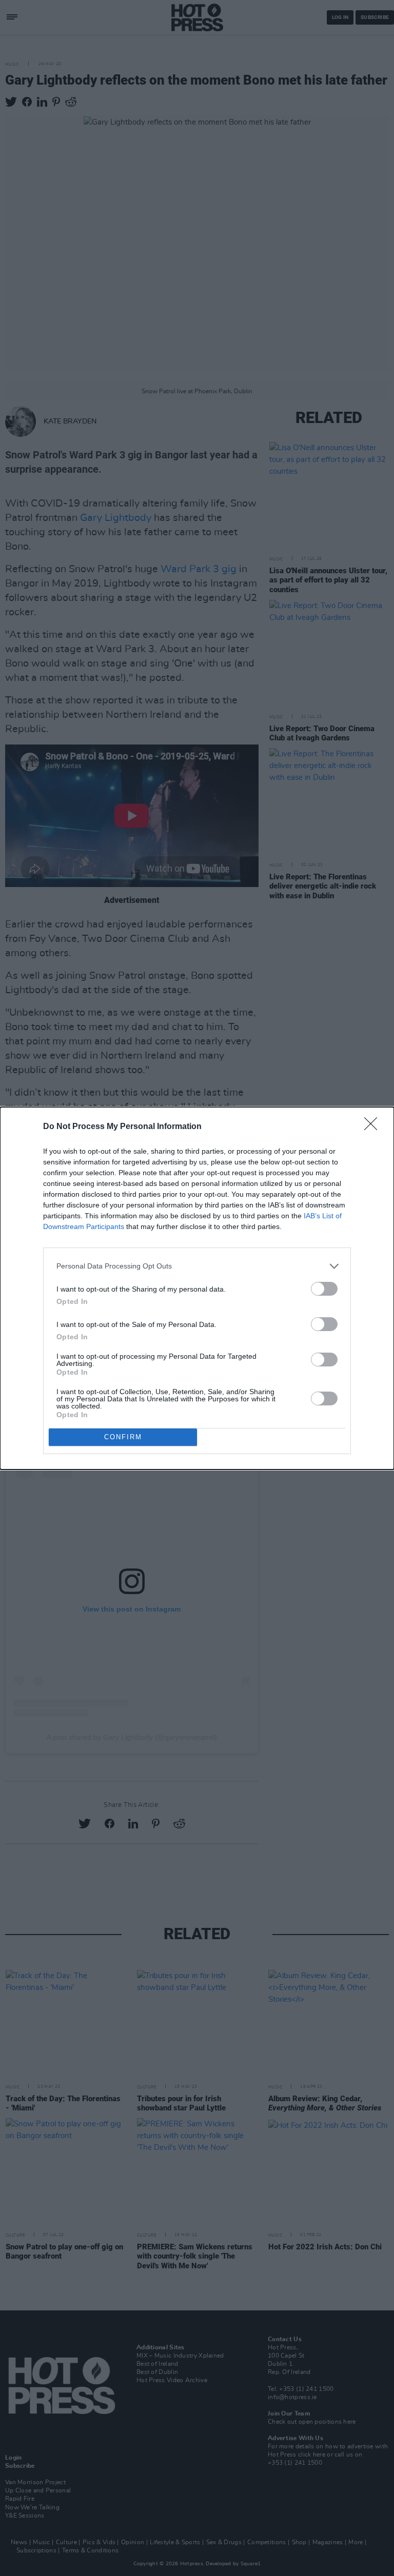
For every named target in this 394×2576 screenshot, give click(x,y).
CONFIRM (123, 1437)
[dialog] (197, 1288)
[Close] (374, 1127)
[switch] (324, 1289)
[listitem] (197, 1266)
